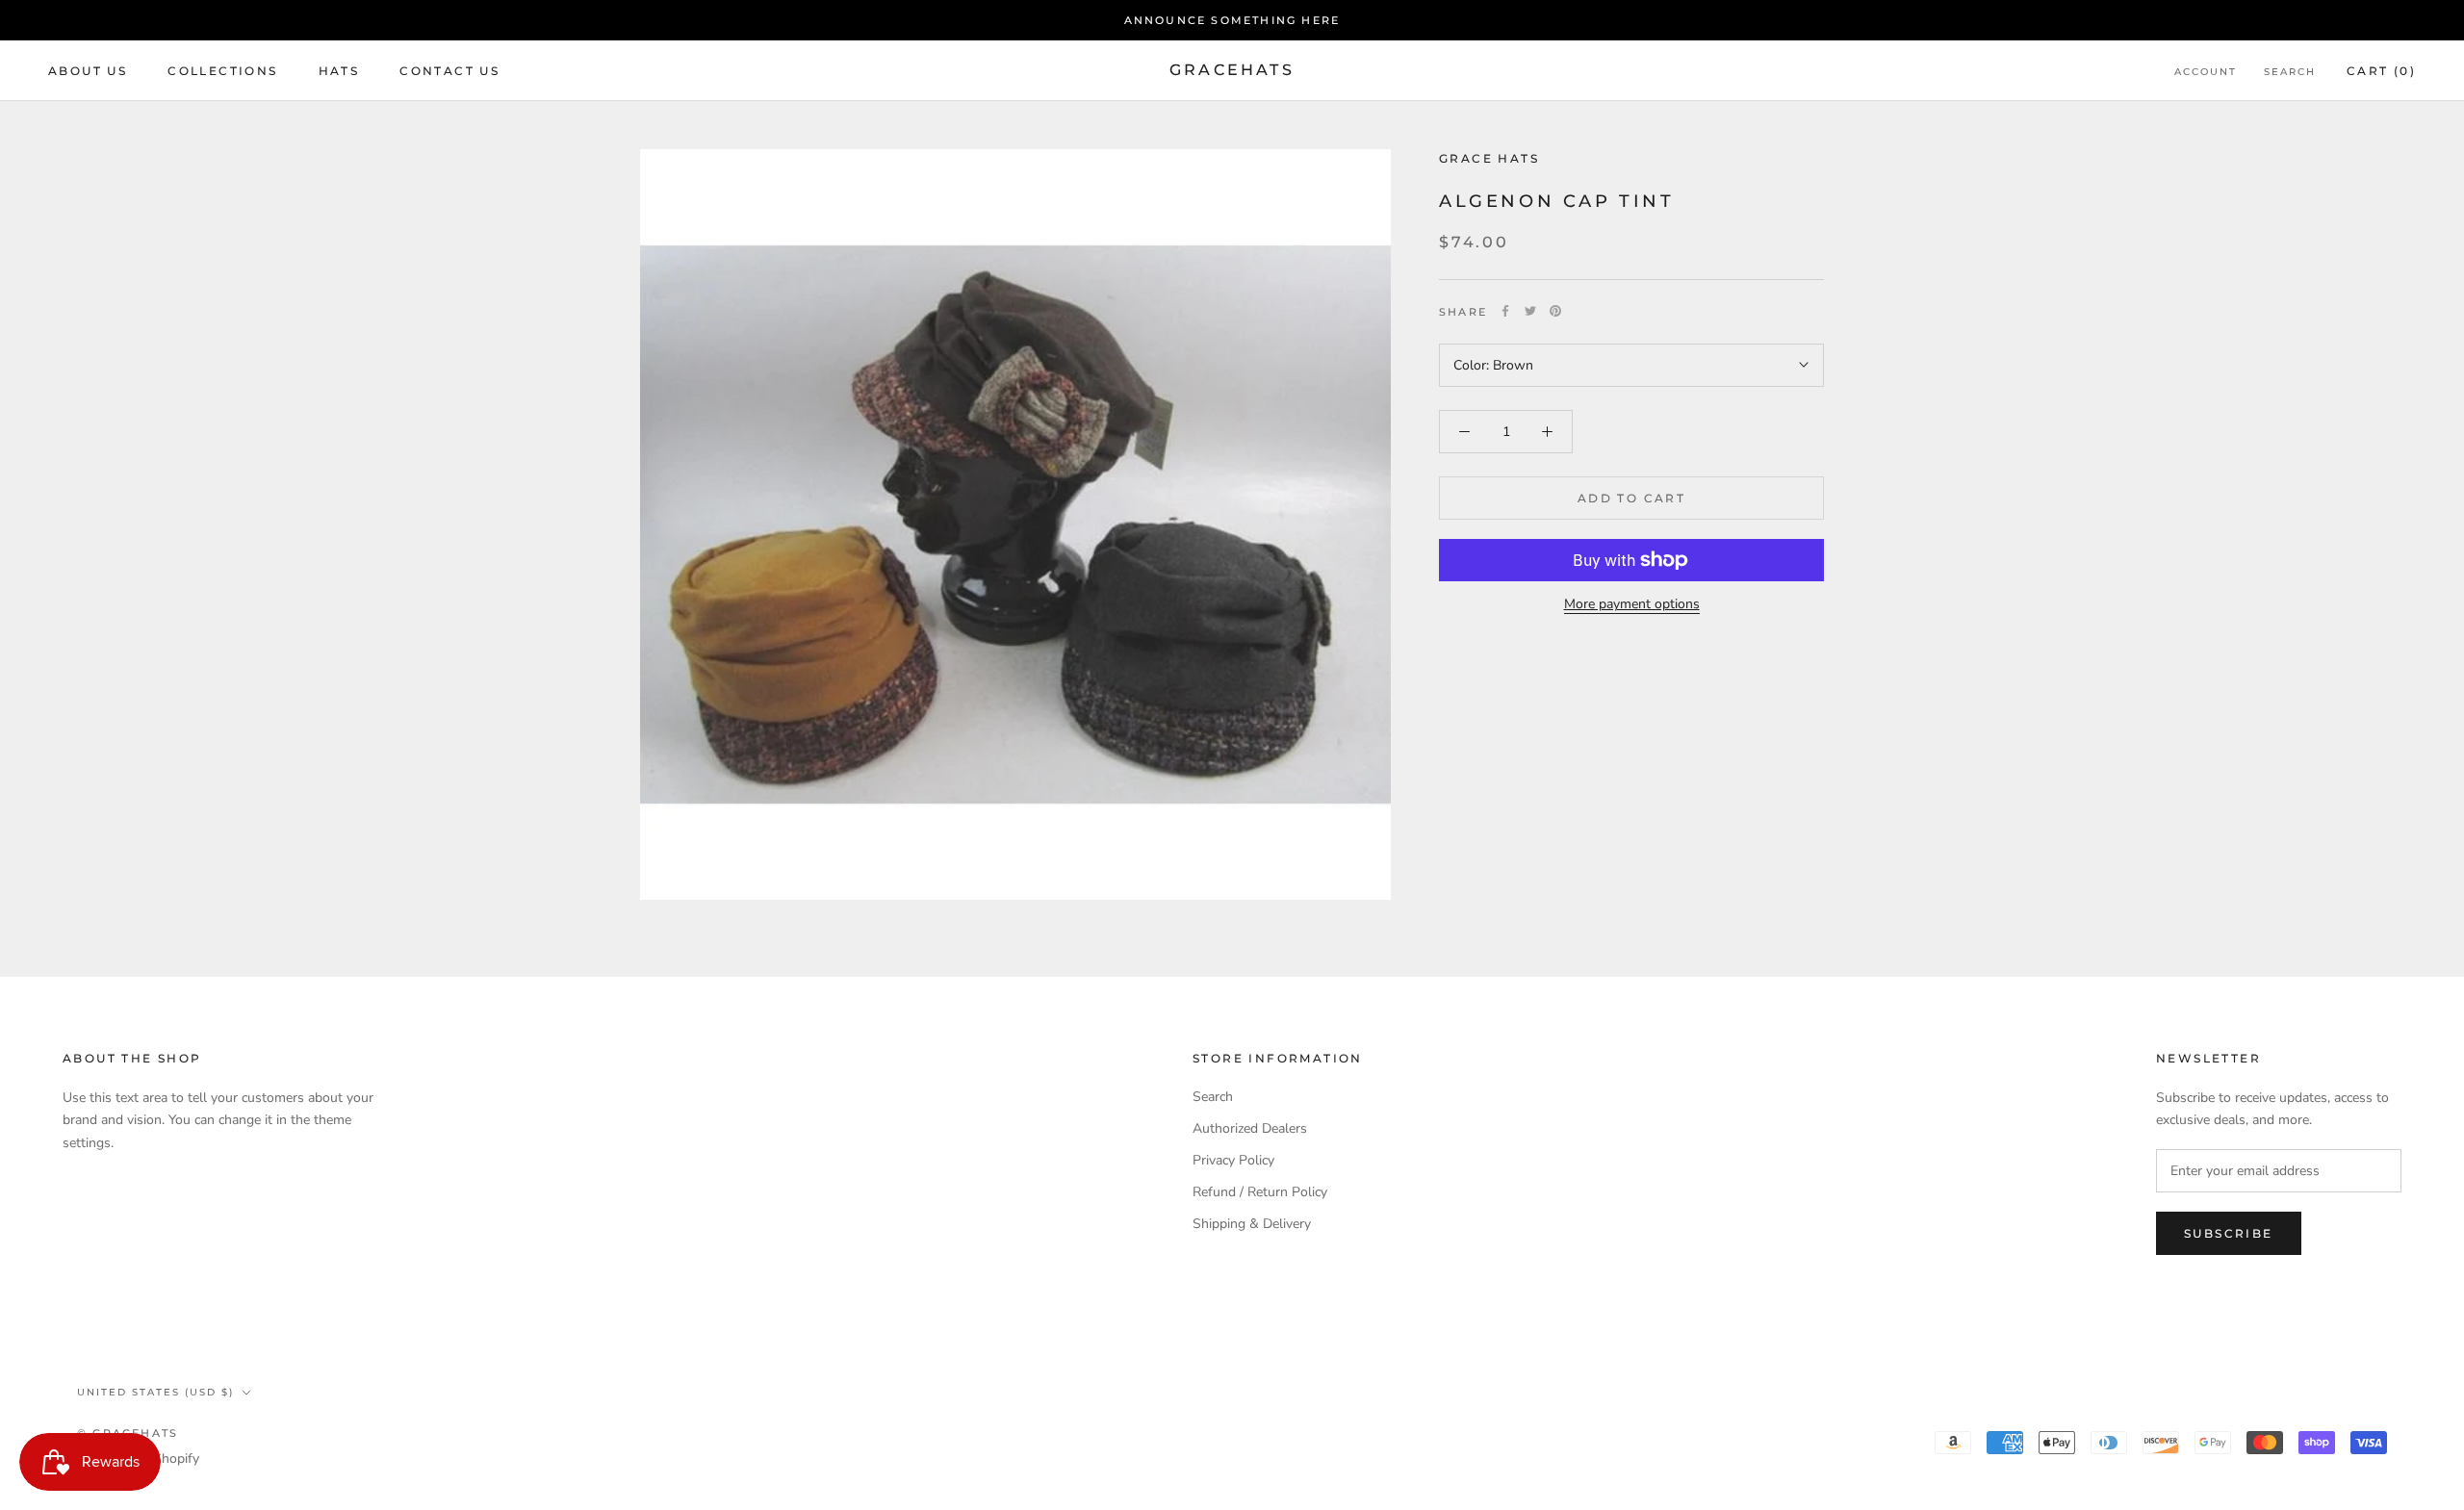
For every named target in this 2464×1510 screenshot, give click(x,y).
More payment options (1632, 604)
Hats (339, 71)
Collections (222, 71)
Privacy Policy (1233, 1160)
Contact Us (449, 71)
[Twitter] (1530, 311)
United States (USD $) (155, 1392)
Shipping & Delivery (1252, 1224)
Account (2206, 72)
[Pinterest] (1555, 311)
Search (2290, 72)
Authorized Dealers (1250, 1128)
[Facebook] (1505, 311)
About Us (88, 71)
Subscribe (2229, 1233)
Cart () (2381, 71)
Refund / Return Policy (1260, 1192)
